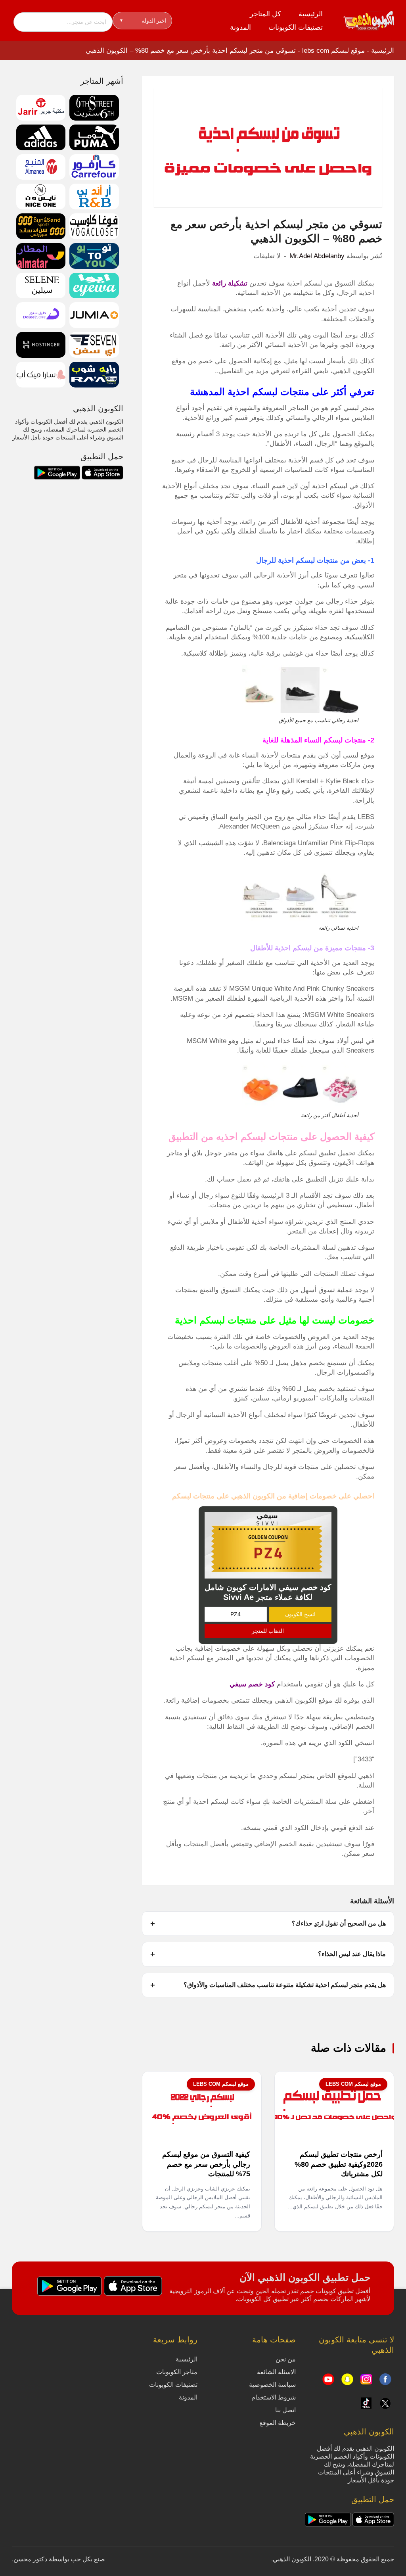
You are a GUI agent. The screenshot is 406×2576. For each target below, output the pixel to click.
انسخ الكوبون (300, 1614)
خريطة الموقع (278, 2423)
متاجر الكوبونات (177, 2372)
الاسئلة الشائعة (276, 2372)
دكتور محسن (30, 2559)
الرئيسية (311, 14)
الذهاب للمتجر (268, 1631)
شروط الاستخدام (274, 2397)
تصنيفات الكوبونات (296, 27)
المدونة (240, 27)
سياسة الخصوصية (272, 2385)
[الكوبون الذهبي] (369, 20)
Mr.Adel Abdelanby (317, 256)
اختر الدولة (143, 21)
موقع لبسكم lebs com (333, 51)
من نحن (286, 2359)
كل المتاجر (265, 14)
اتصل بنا (285, 2410)
